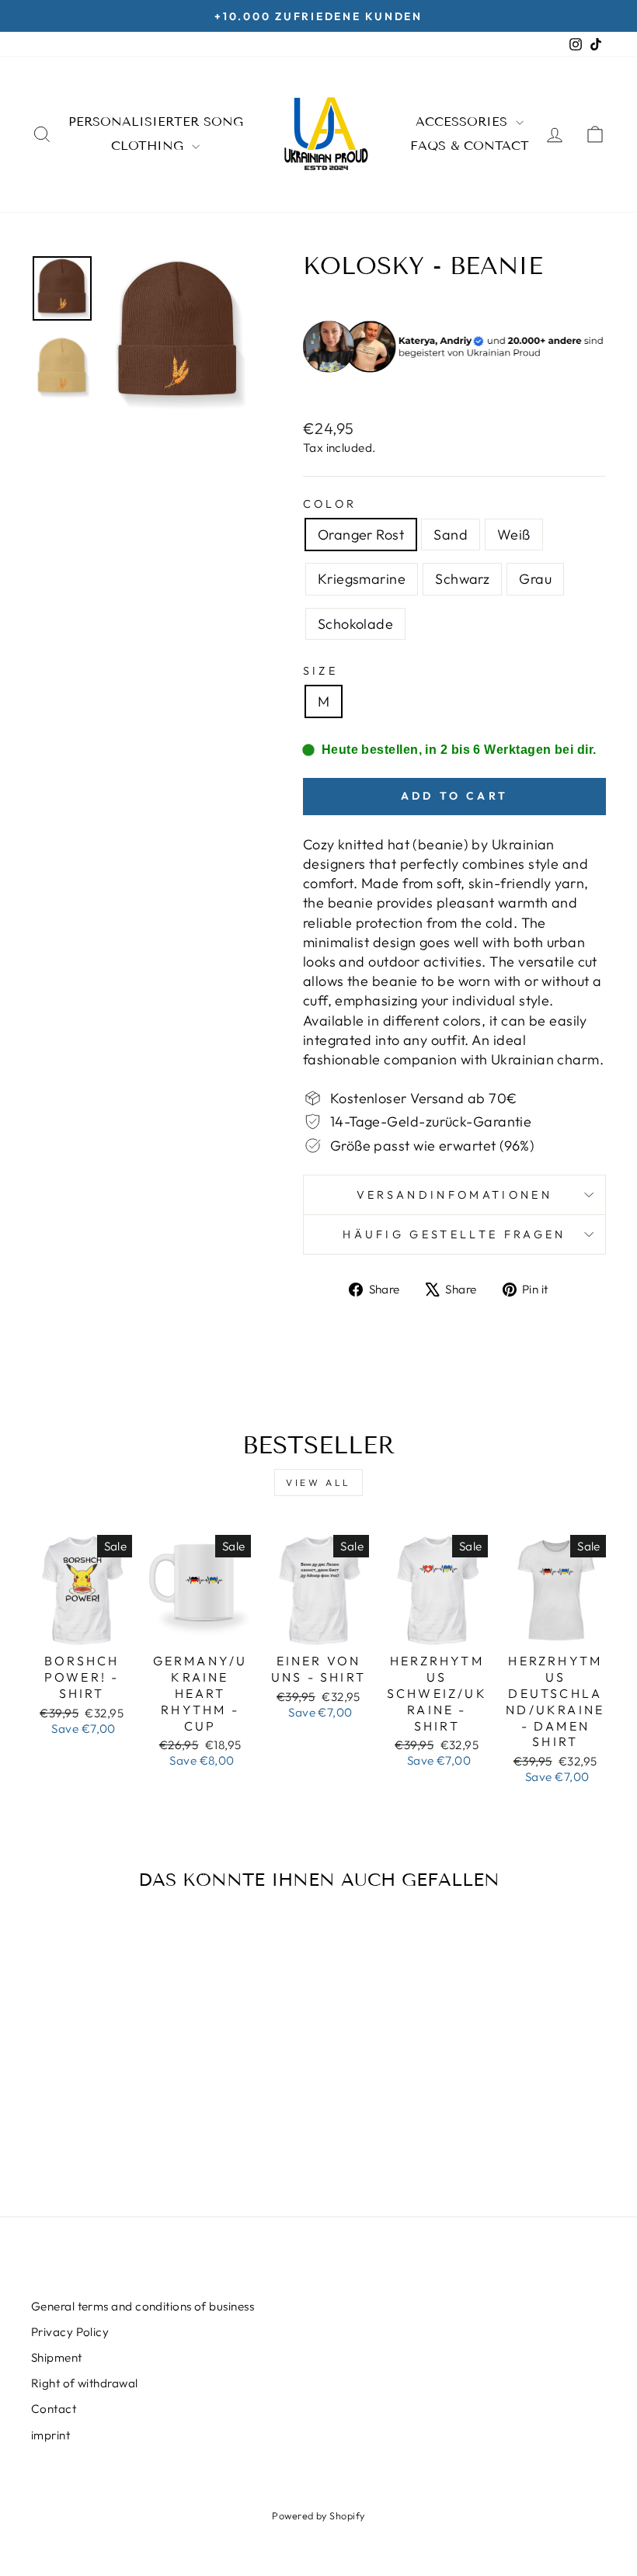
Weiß (514, 535)
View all (318, 1482)
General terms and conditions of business (143, 2306)
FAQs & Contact (470, 146)
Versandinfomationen (454, 1195)
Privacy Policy (70, 2332)
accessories (464, 122)
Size (320, 671)
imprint (50, 2435)
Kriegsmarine (362, 579)
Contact (54, 2409)
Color (330, 504)
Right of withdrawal (85, 2383)
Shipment (57, 2357)
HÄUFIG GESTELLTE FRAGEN (454, 1234)
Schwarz (462, 579)
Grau (535, 579)
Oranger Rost (361, 535)
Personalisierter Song (156, 122)
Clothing (150, 146)
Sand (451, 535)
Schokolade (356, 624)
